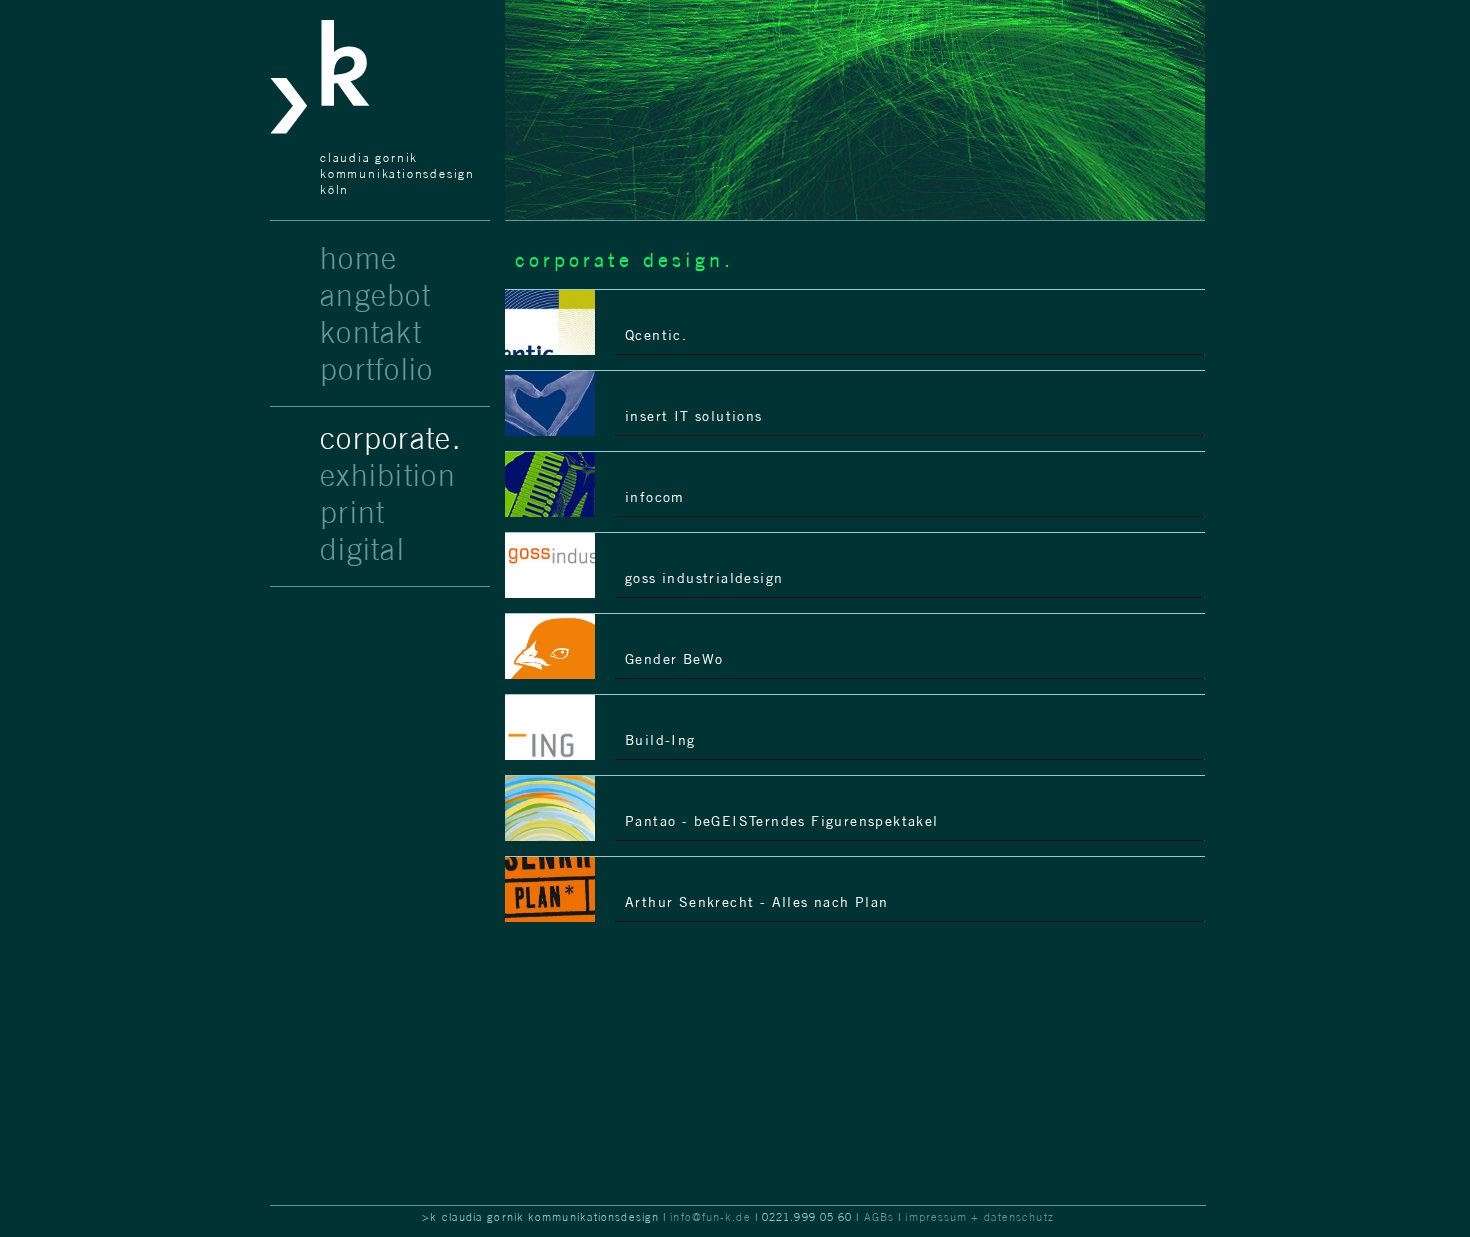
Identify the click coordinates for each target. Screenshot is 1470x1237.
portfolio (377, 369)
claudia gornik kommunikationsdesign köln (397, 173)
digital (362, 549)
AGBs (879, 1217)
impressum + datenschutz (979, 1217)
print (353, 512)
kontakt (371, 332)
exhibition (388, 475)
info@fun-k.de (710, 1217)
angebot (375, 295)
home (358, 258)
